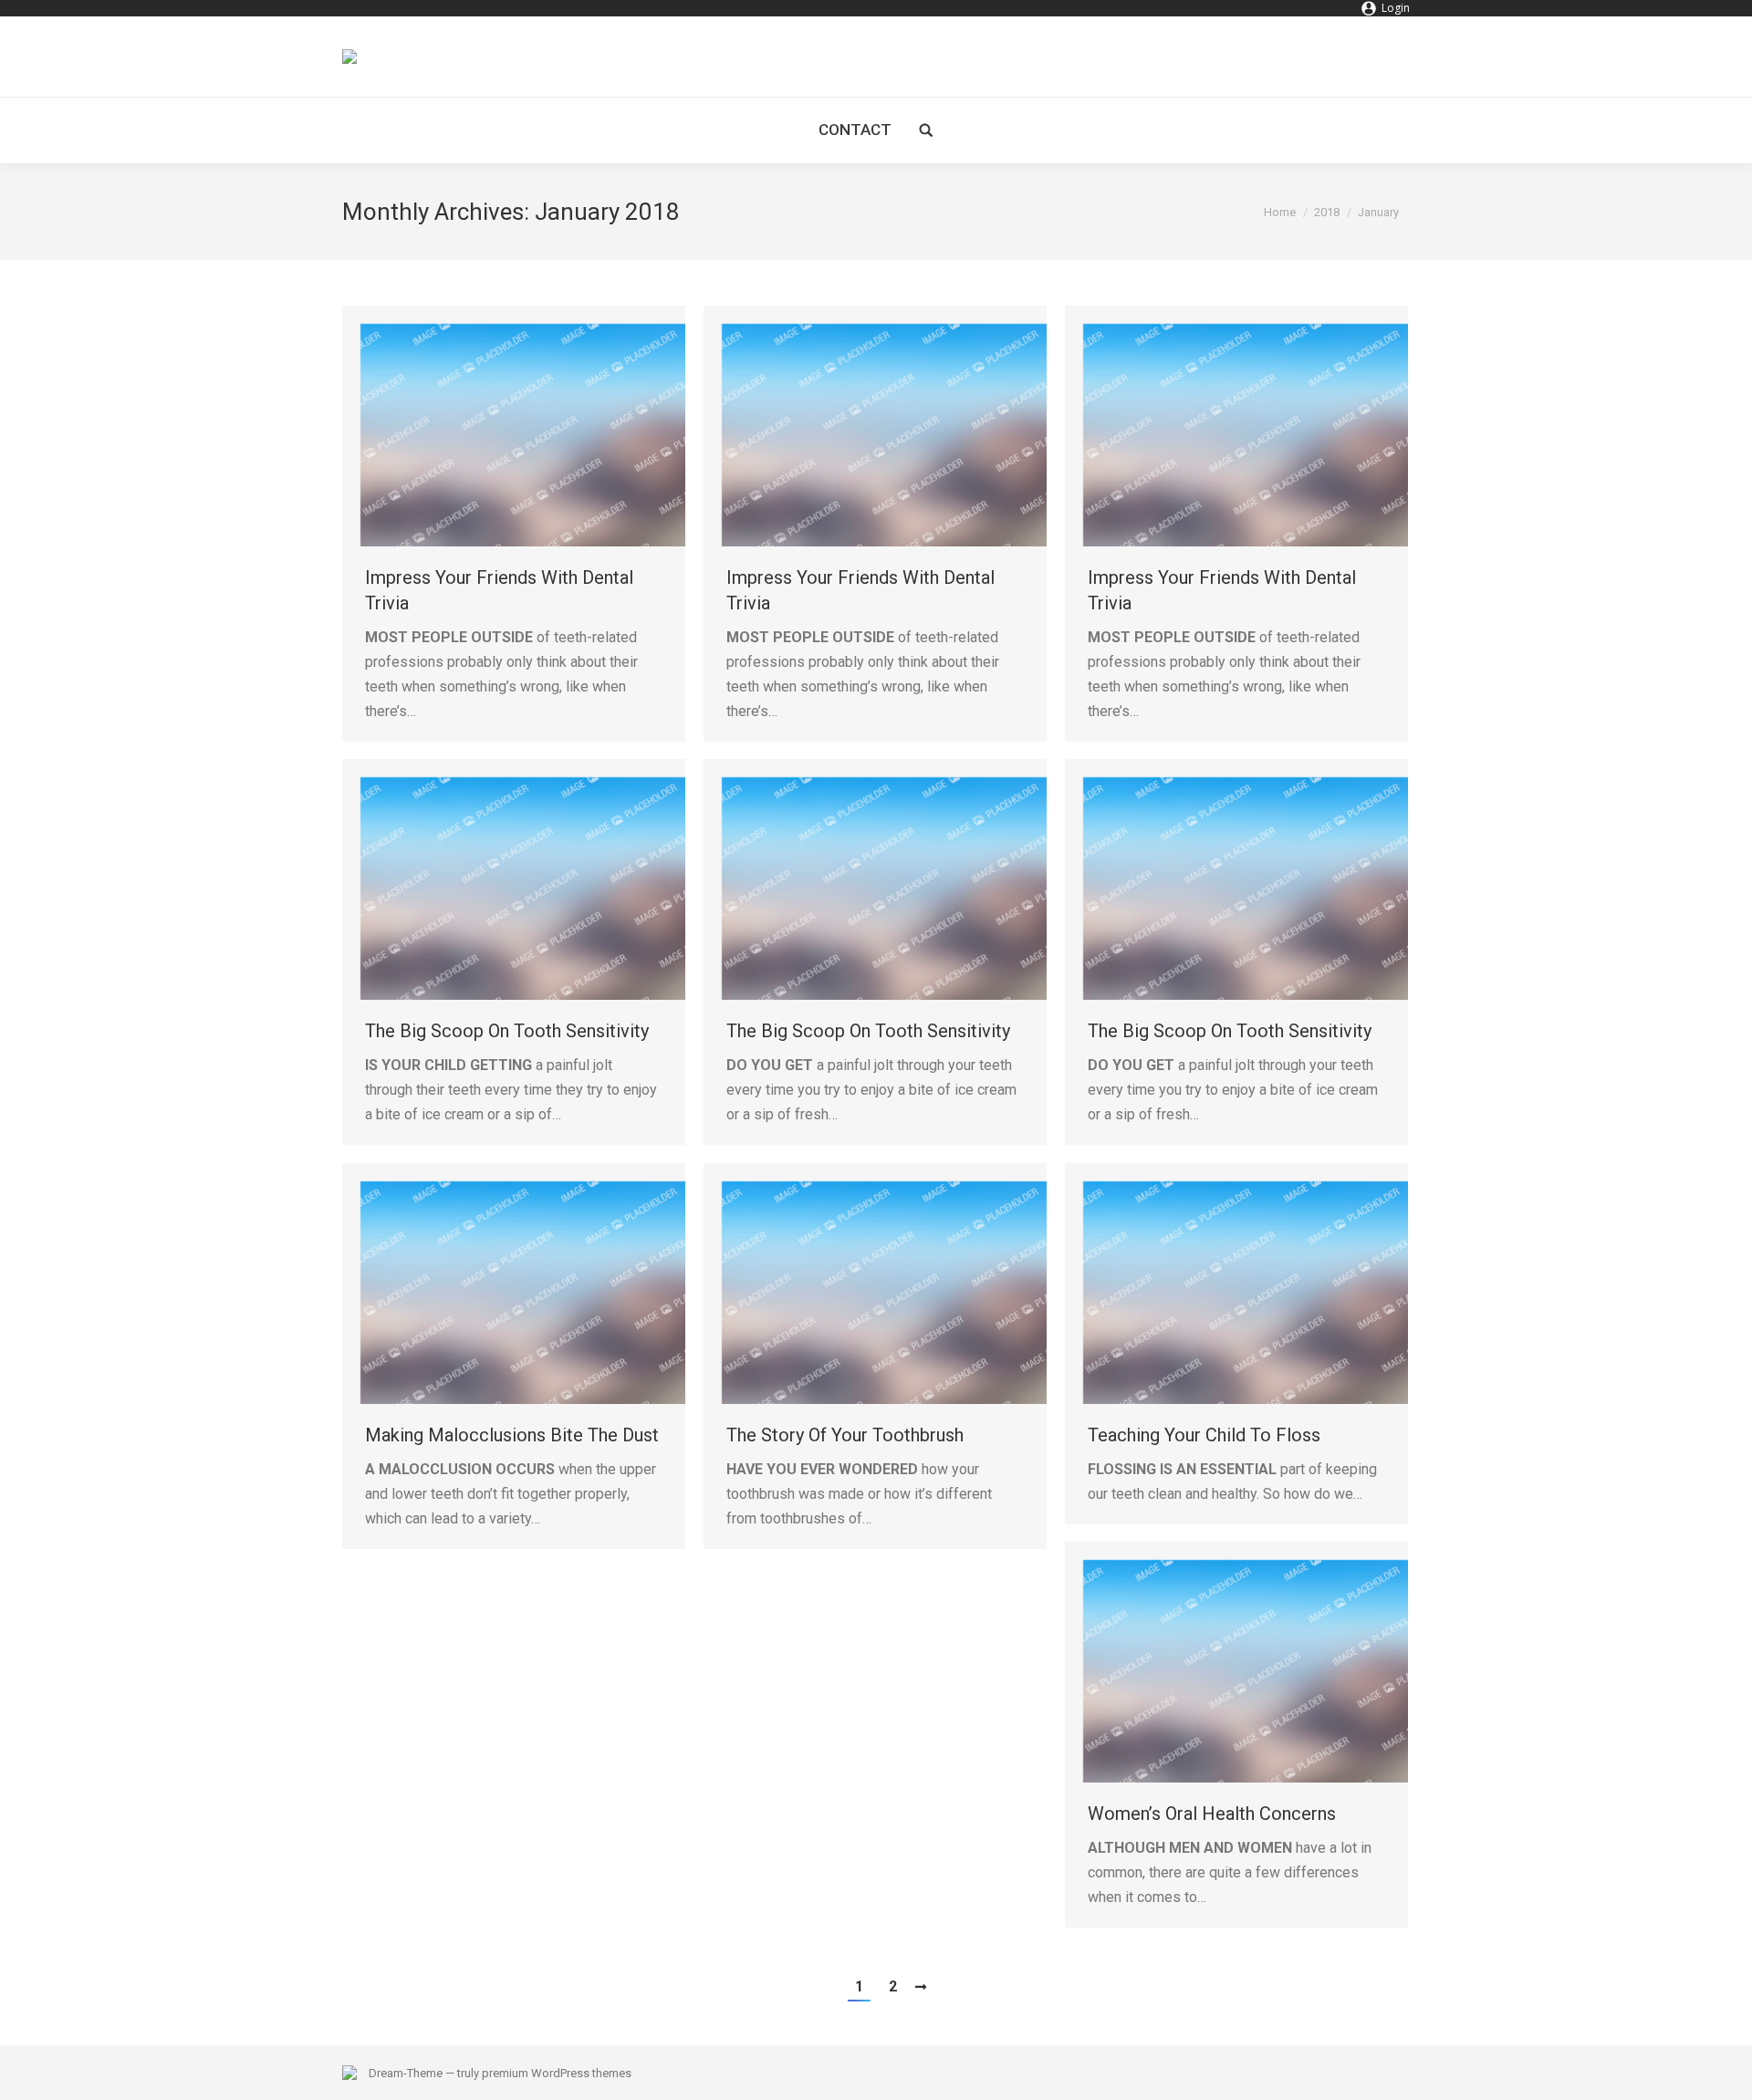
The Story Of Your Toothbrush (845, 1435)
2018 (1327, 212)
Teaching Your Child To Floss (1204, 1435)
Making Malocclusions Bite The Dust (512, 1435)
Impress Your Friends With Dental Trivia (499, 590)
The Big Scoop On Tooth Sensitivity (507, 1031)
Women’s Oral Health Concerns (1212, 1814)
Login (1396, 8)
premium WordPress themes (557, 2073)
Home (1280, 212)
